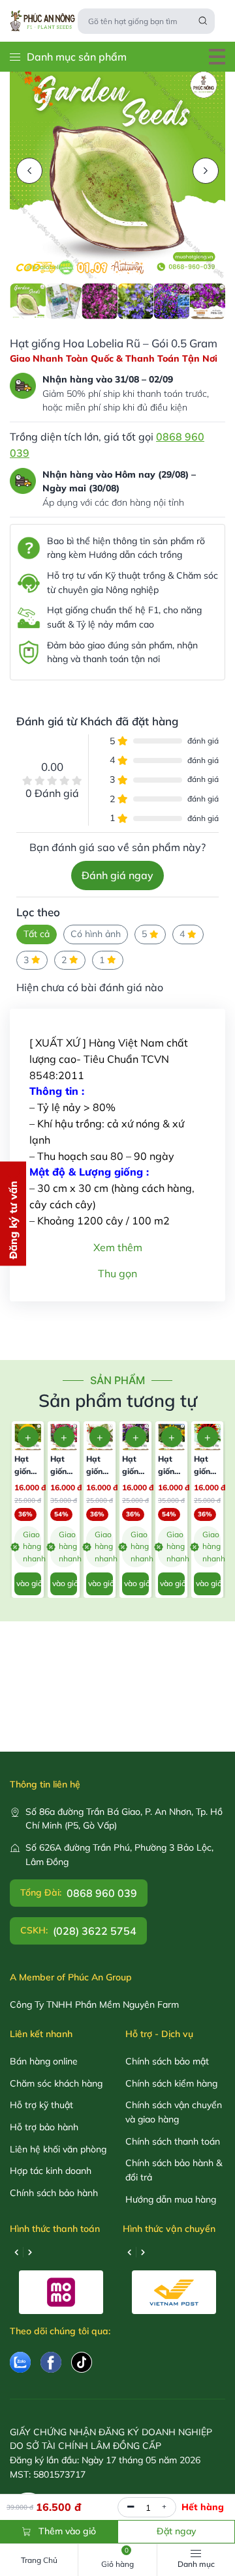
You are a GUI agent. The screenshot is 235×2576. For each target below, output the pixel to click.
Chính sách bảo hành (54, 2193)
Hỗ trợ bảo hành (44, 2127)
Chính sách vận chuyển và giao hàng (174, 2112)
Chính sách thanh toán (173, 2141)
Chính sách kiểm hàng (171, 2083)
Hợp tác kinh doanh (51, 2171)
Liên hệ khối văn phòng (58, 2149)
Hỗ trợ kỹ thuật (41, 2105)
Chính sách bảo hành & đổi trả (174, 2170)
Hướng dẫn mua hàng (171, 2199)
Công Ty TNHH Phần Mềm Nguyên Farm (94, 2004)
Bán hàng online (44, 2061)
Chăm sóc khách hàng (56, 2083)
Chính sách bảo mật (167, 2061)
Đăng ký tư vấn (13, 1220)
